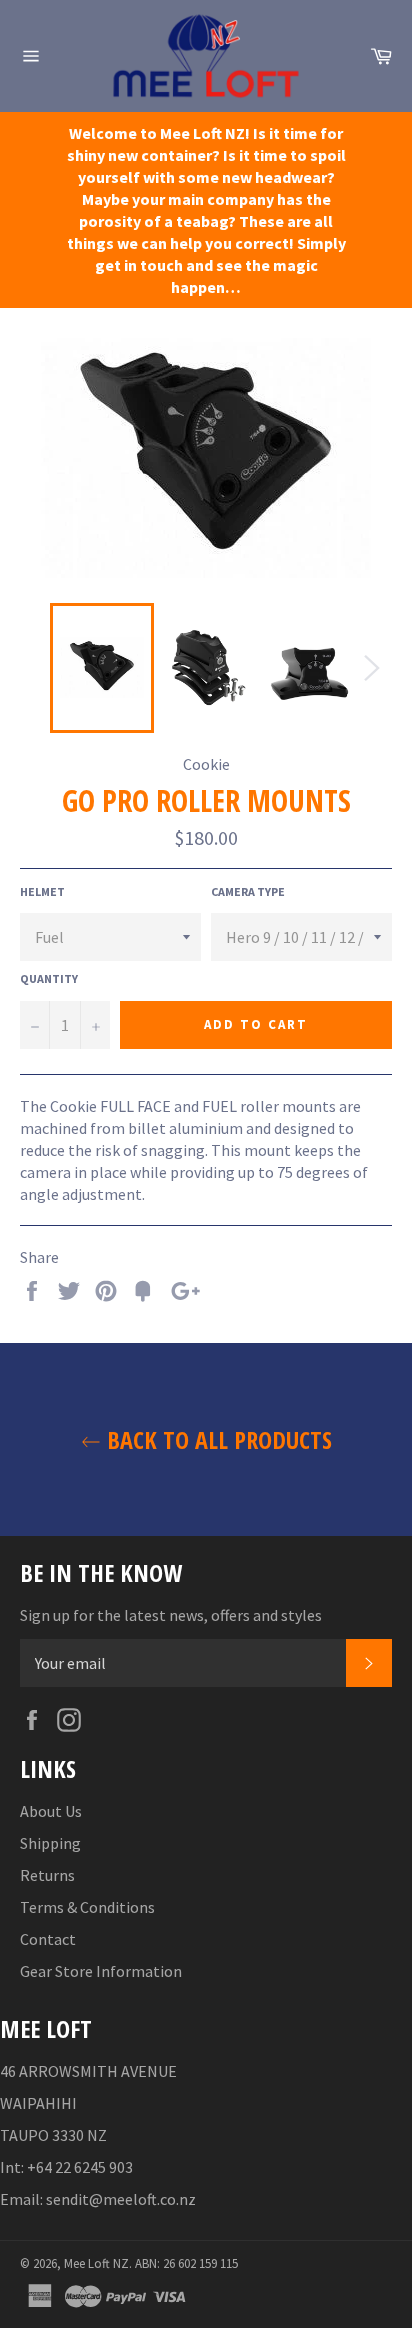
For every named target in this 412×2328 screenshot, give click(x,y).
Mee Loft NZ (96, 2263)
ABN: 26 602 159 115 (186, 2263)
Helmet (42, 891)
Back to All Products (216, 1439)
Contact (48, 1939)
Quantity (49, 978)
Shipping (50, 1843)
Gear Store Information (101, 1971)
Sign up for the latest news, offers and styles (171, 1615)
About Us (51, 1811)
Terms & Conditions (87, 1907)
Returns (47, 1875)
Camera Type (248, 891)
